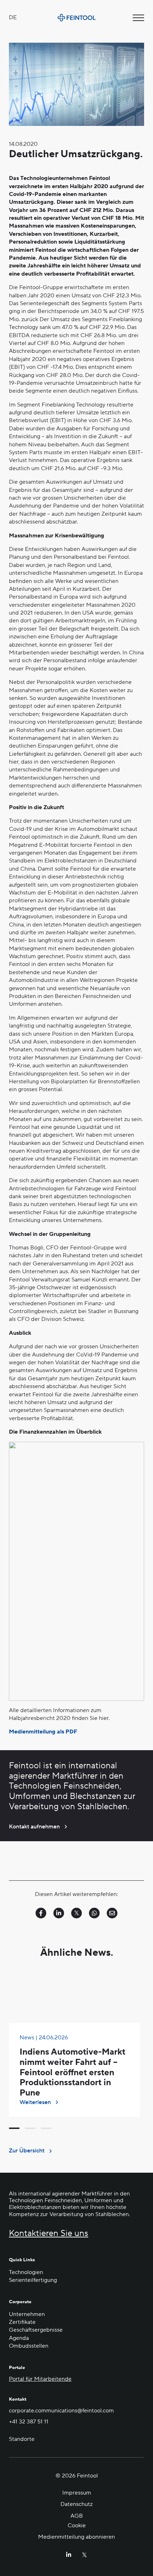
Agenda (19, 2338)
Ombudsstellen (29, 2346)
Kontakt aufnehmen (34, 1827)
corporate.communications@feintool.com (61, 2411)
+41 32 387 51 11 (29, 2422)
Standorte (22, 2439)
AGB (77, 2516)
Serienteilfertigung (33, 2280)
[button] (14, 2128)
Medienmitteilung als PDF (43, 1732)
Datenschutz (76, 2504)
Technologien (26, 2272)
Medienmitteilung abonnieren (76, 2537)
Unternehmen (27, 2314)
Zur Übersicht (27, 2151)
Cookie (77, 2525)
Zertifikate (22, 2322)
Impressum (77, 2493)
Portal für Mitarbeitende (40, 2379)
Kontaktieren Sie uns (49, 2234)
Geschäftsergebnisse (36, 2330)
